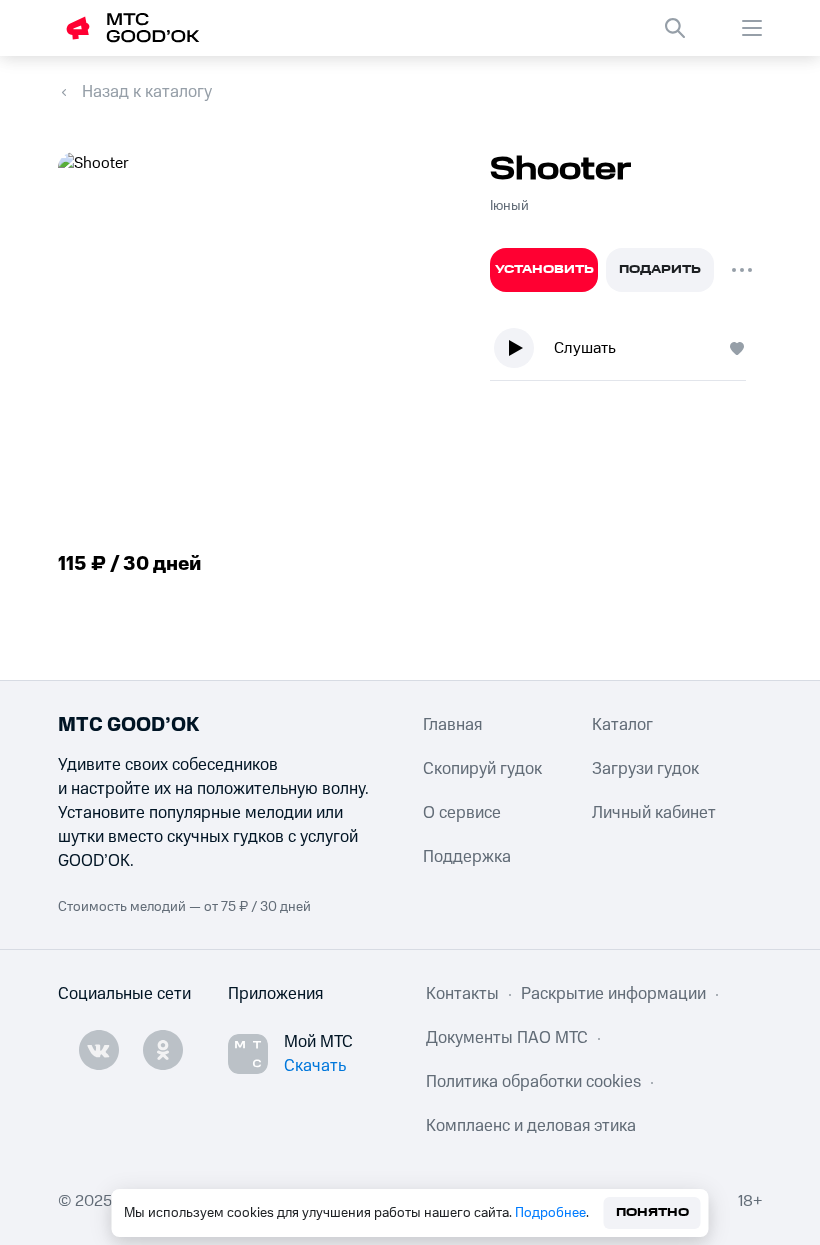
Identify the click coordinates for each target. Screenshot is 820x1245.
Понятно (652, 1212)
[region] (626, 352)
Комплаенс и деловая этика (531, 1126)
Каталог (622, 725)
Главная (452, 725)
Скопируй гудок (482, 769)
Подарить (660, 269)
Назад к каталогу (147, 92)
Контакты (462, 994)
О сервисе (462, 813)
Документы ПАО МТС (507, 1038)
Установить (544, 269)
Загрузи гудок (645, 769)
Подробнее (550, 1213)
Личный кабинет (654, 813)
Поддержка (467, 857)
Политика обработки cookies (533, 1082)
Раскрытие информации (613, 994)
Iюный (509, 206)
